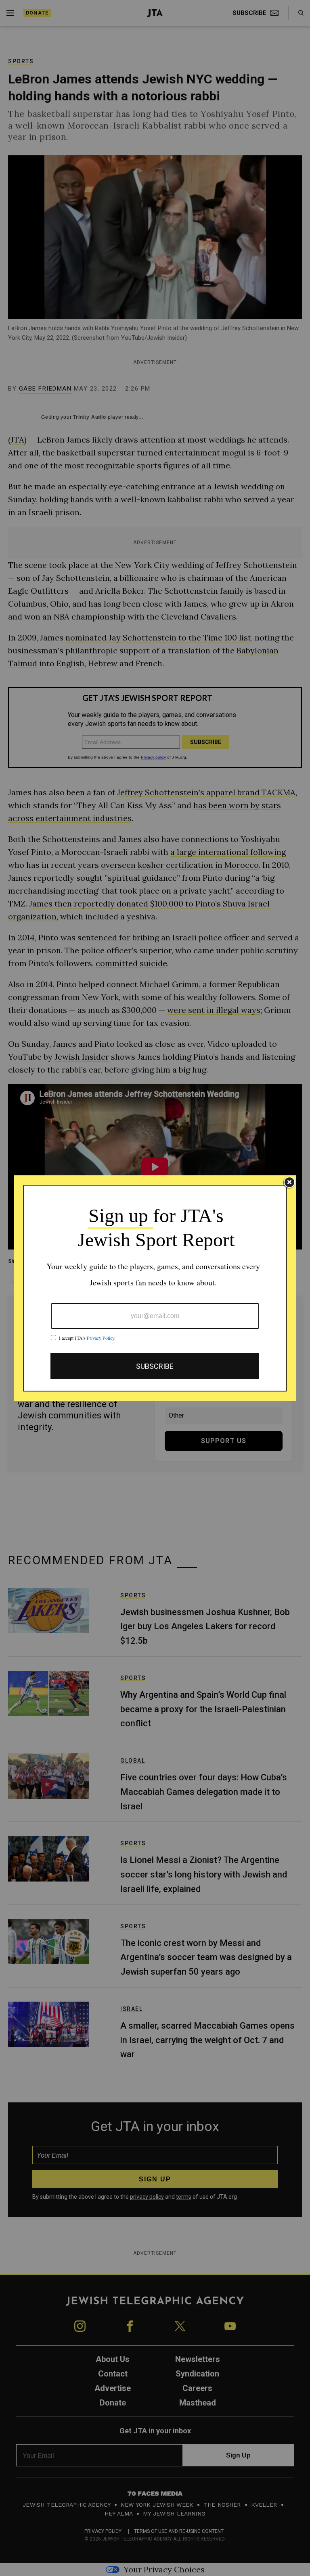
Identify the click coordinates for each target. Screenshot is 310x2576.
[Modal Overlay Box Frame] (155, 1288)
